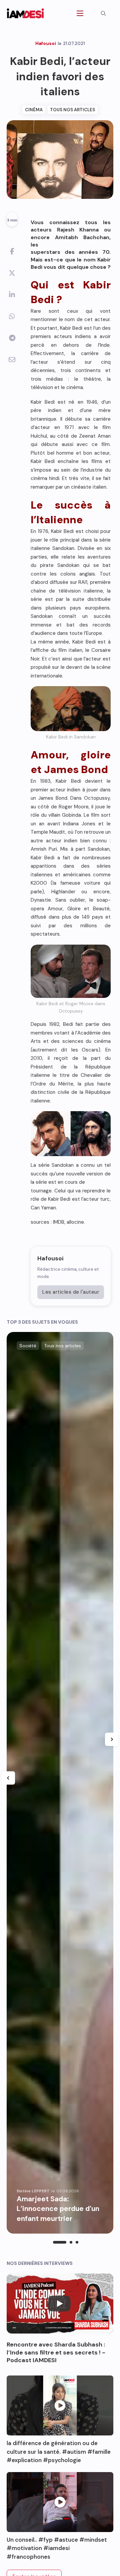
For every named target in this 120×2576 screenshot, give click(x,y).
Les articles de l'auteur (71, 1292)
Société (28, 1346)
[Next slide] (112, 1739)
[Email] (12, 360)
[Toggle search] (103, 13)
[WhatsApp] (12, 316)
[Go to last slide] (8, 1778)
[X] (12, 273)
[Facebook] (12, 251)
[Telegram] (12, 338)
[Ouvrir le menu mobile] (80, 13)
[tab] (60, 2242)
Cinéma (34, 110)
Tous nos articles (72, 110)
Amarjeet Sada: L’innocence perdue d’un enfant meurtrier (58, 2209)
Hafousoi (50, 1258)
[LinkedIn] (12, 295)
